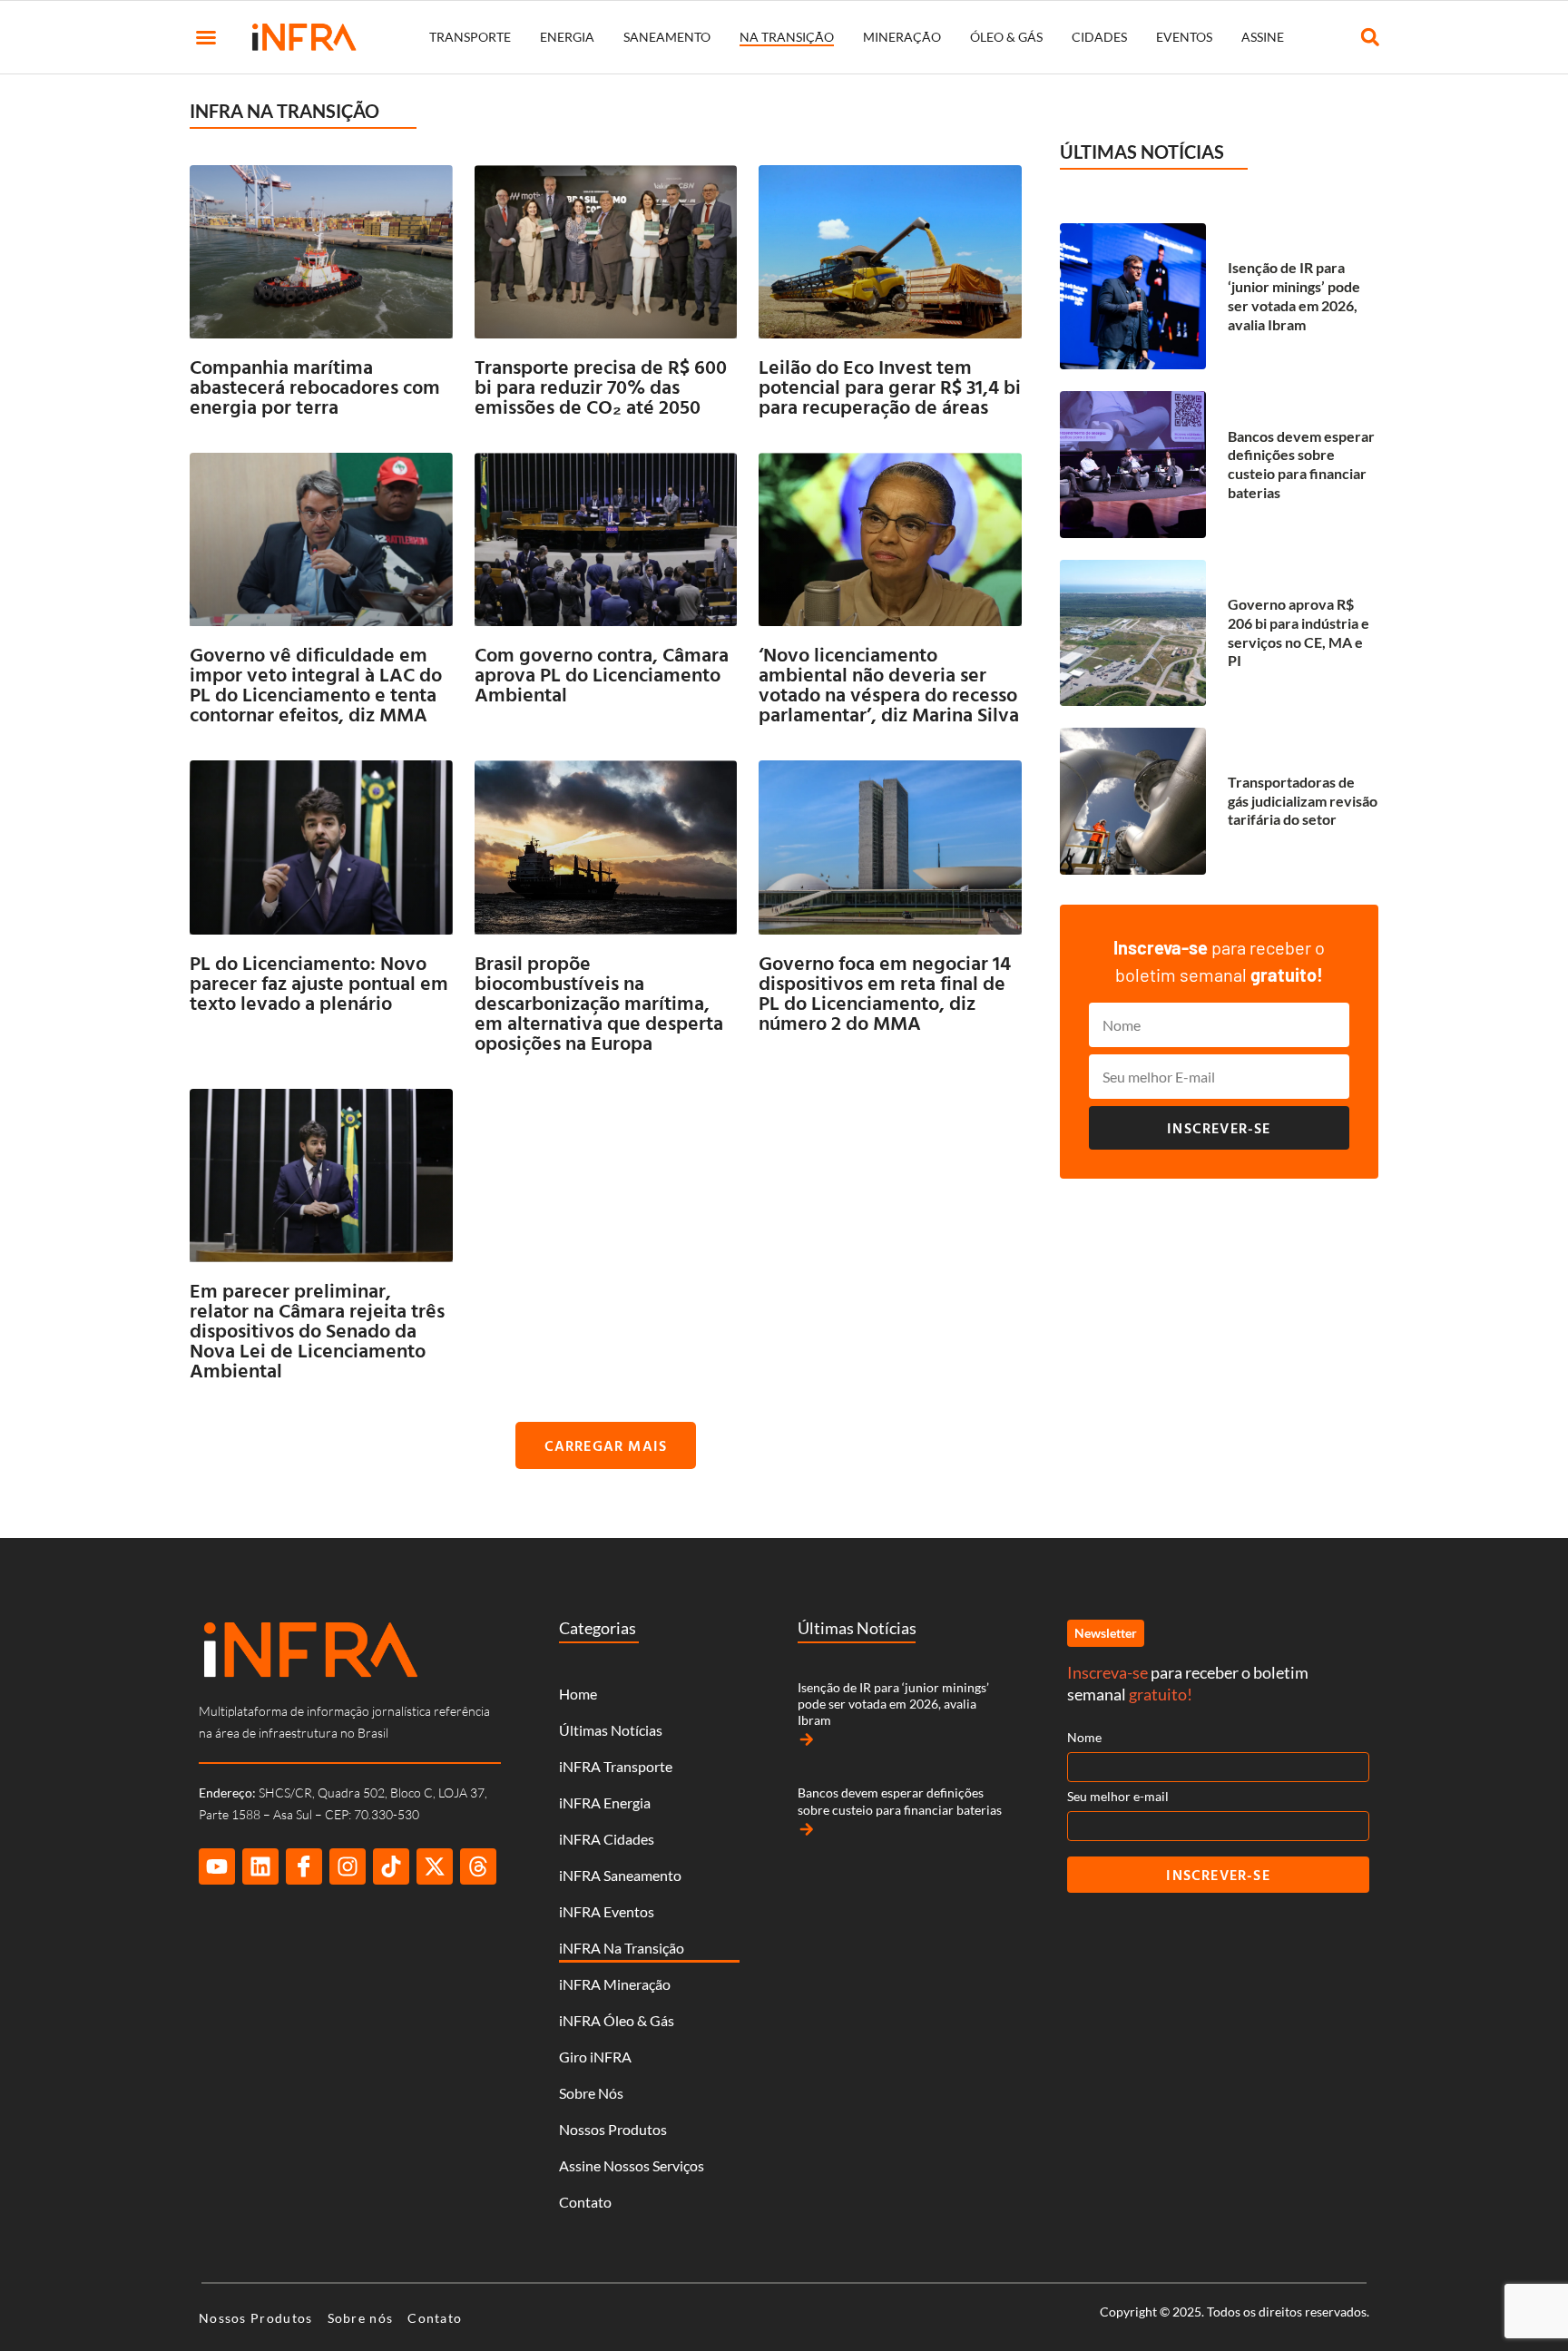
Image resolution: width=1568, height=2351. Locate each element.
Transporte (470, 37)
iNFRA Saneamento (620, 1875)
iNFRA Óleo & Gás (617, 2020)
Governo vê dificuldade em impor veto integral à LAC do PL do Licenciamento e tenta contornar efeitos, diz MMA (316, 684)
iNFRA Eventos (607, 1911)
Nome (1084, 1737)
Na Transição (787, 37)
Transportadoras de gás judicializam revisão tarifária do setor (1303, 801)
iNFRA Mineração (615, 1984)
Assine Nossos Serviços (632, 2165)
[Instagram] (348, 1866)
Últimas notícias (1142, 152)
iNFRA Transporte (616, 1766)
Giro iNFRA (595, 2057)
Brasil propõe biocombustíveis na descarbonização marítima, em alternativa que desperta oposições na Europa (599, 1002)
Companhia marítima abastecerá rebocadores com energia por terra (315, 386)
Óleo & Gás (1006, 37)
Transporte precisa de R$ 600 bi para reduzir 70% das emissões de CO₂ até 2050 (601, 386)
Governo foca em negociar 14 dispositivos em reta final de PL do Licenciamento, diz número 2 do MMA (885, 992)
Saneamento (667, 37)
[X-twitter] (435, 1866)
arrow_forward (807, 1739)
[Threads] (478, 1866)
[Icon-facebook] (304, 1866)
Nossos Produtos (613, 2129)
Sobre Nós (591, 2093)
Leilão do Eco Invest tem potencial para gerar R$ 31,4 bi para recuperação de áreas (890, 386)
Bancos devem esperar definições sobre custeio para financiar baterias (1301, 464)
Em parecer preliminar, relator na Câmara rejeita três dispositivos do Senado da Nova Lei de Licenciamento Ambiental (317, 1330)
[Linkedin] (260, 1866)
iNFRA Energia (605, 1802)
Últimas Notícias (611, 1730)
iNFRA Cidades (607, 1839)
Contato (585, 2202)
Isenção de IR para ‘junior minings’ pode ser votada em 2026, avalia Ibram (1294, 295)
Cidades (1099, 37)
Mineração (902, 37)
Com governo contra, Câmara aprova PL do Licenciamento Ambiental (602, 674)
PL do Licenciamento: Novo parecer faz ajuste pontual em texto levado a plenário (319, 982)
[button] (206, 37)
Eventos (1184, 37)
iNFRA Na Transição (622, 1948)
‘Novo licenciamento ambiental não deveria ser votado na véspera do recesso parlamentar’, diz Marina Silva (889, 684)
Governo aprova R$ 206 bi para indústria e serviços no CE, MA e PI (1298, 632)
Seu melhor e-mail (1118, 1796)
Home (578, 1694)
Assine (1263, 37)
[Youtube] (217, 1866)
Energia (567, 37)
